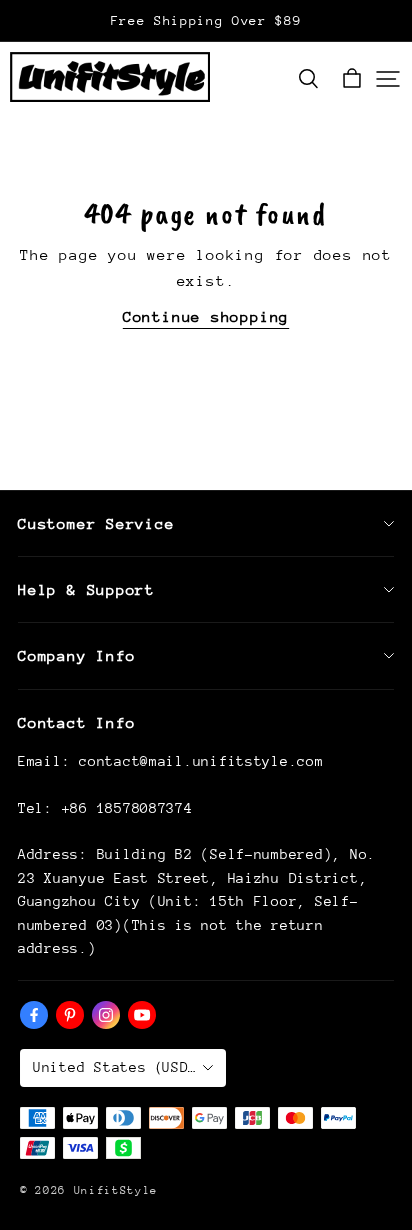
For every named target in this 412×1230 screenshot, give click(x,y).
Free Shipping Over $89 (206, 20)
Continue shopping (206, 316)
